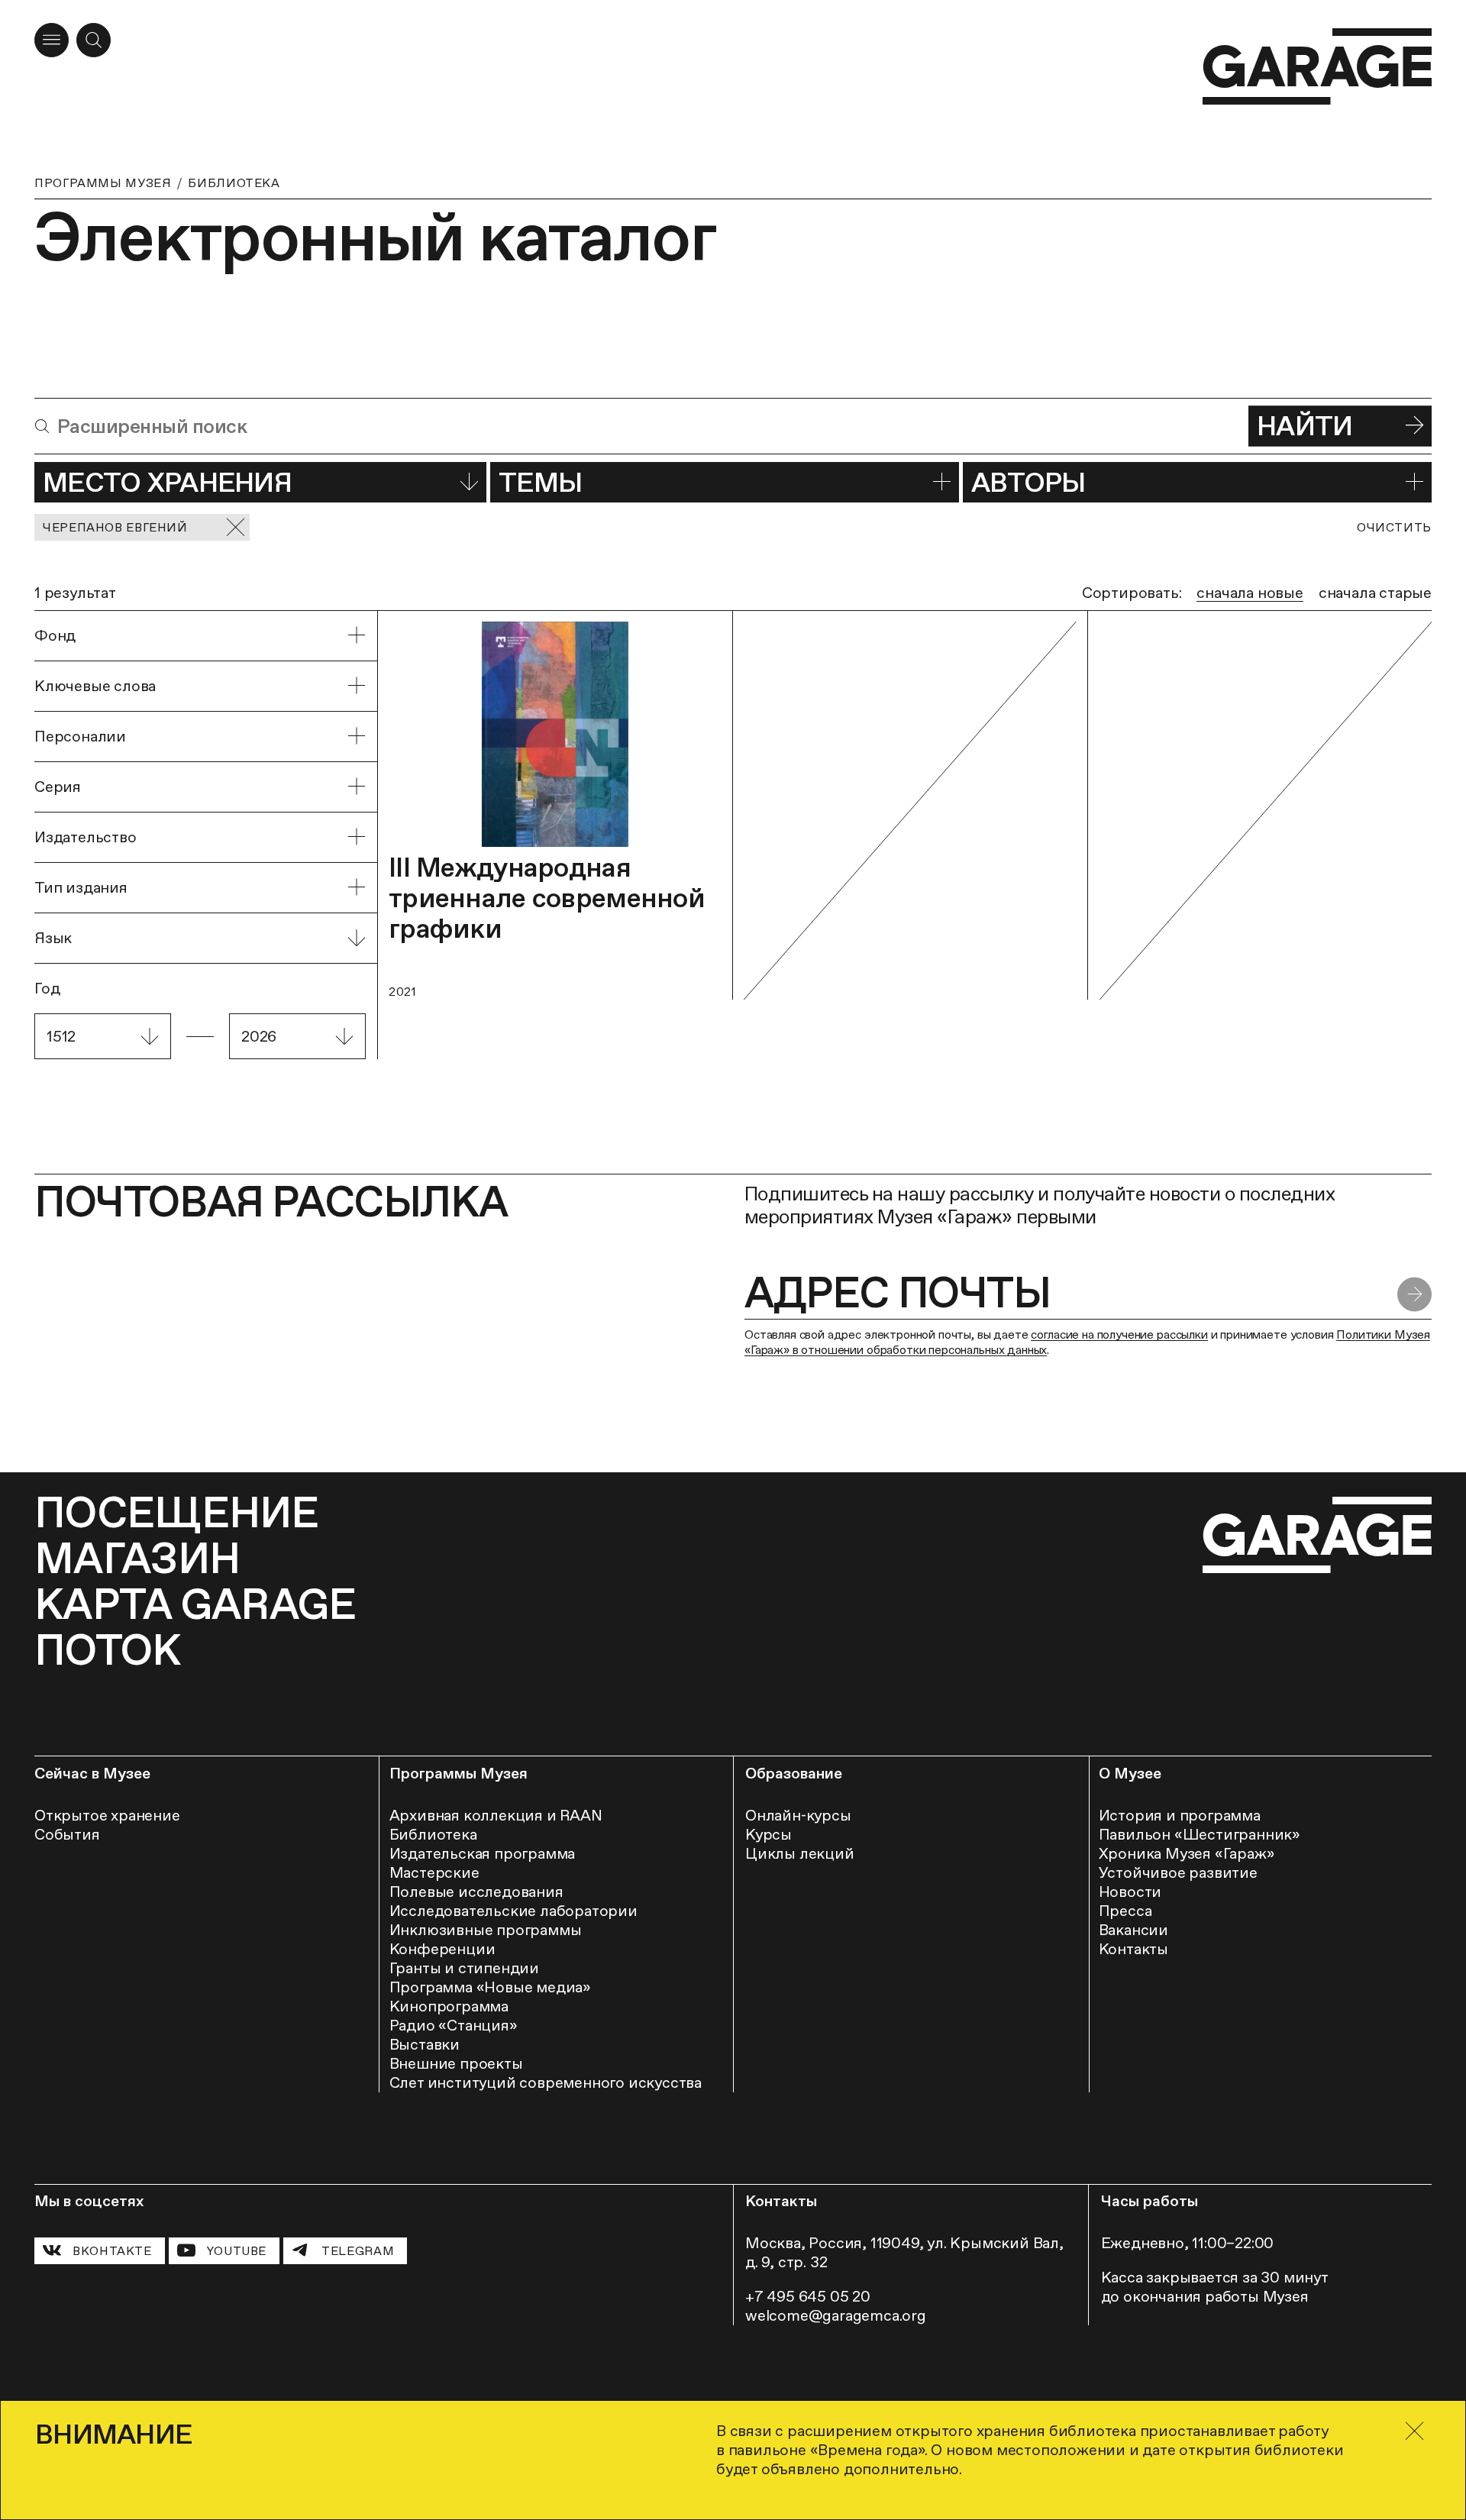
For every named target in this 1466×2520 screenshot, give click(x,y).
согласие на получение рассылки (1119, 1334)
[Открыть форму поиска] (94, 40)
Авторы (1028, 482)
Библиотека (234, 183)
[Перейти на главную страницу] (1317, 67)
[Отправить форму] (1414, 1295)
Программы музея (103, 183)
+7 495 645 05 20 (808, 2296)
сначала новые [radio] (1250, 593)
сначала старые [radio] (1375, 593)
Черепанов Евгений (115, 527)
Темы (540, 482)
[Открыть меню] (52, 40)
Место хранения (167, 482)
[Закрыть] (1414, 2431)
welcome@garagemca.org (836, 2315)
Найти (1305, 426)
